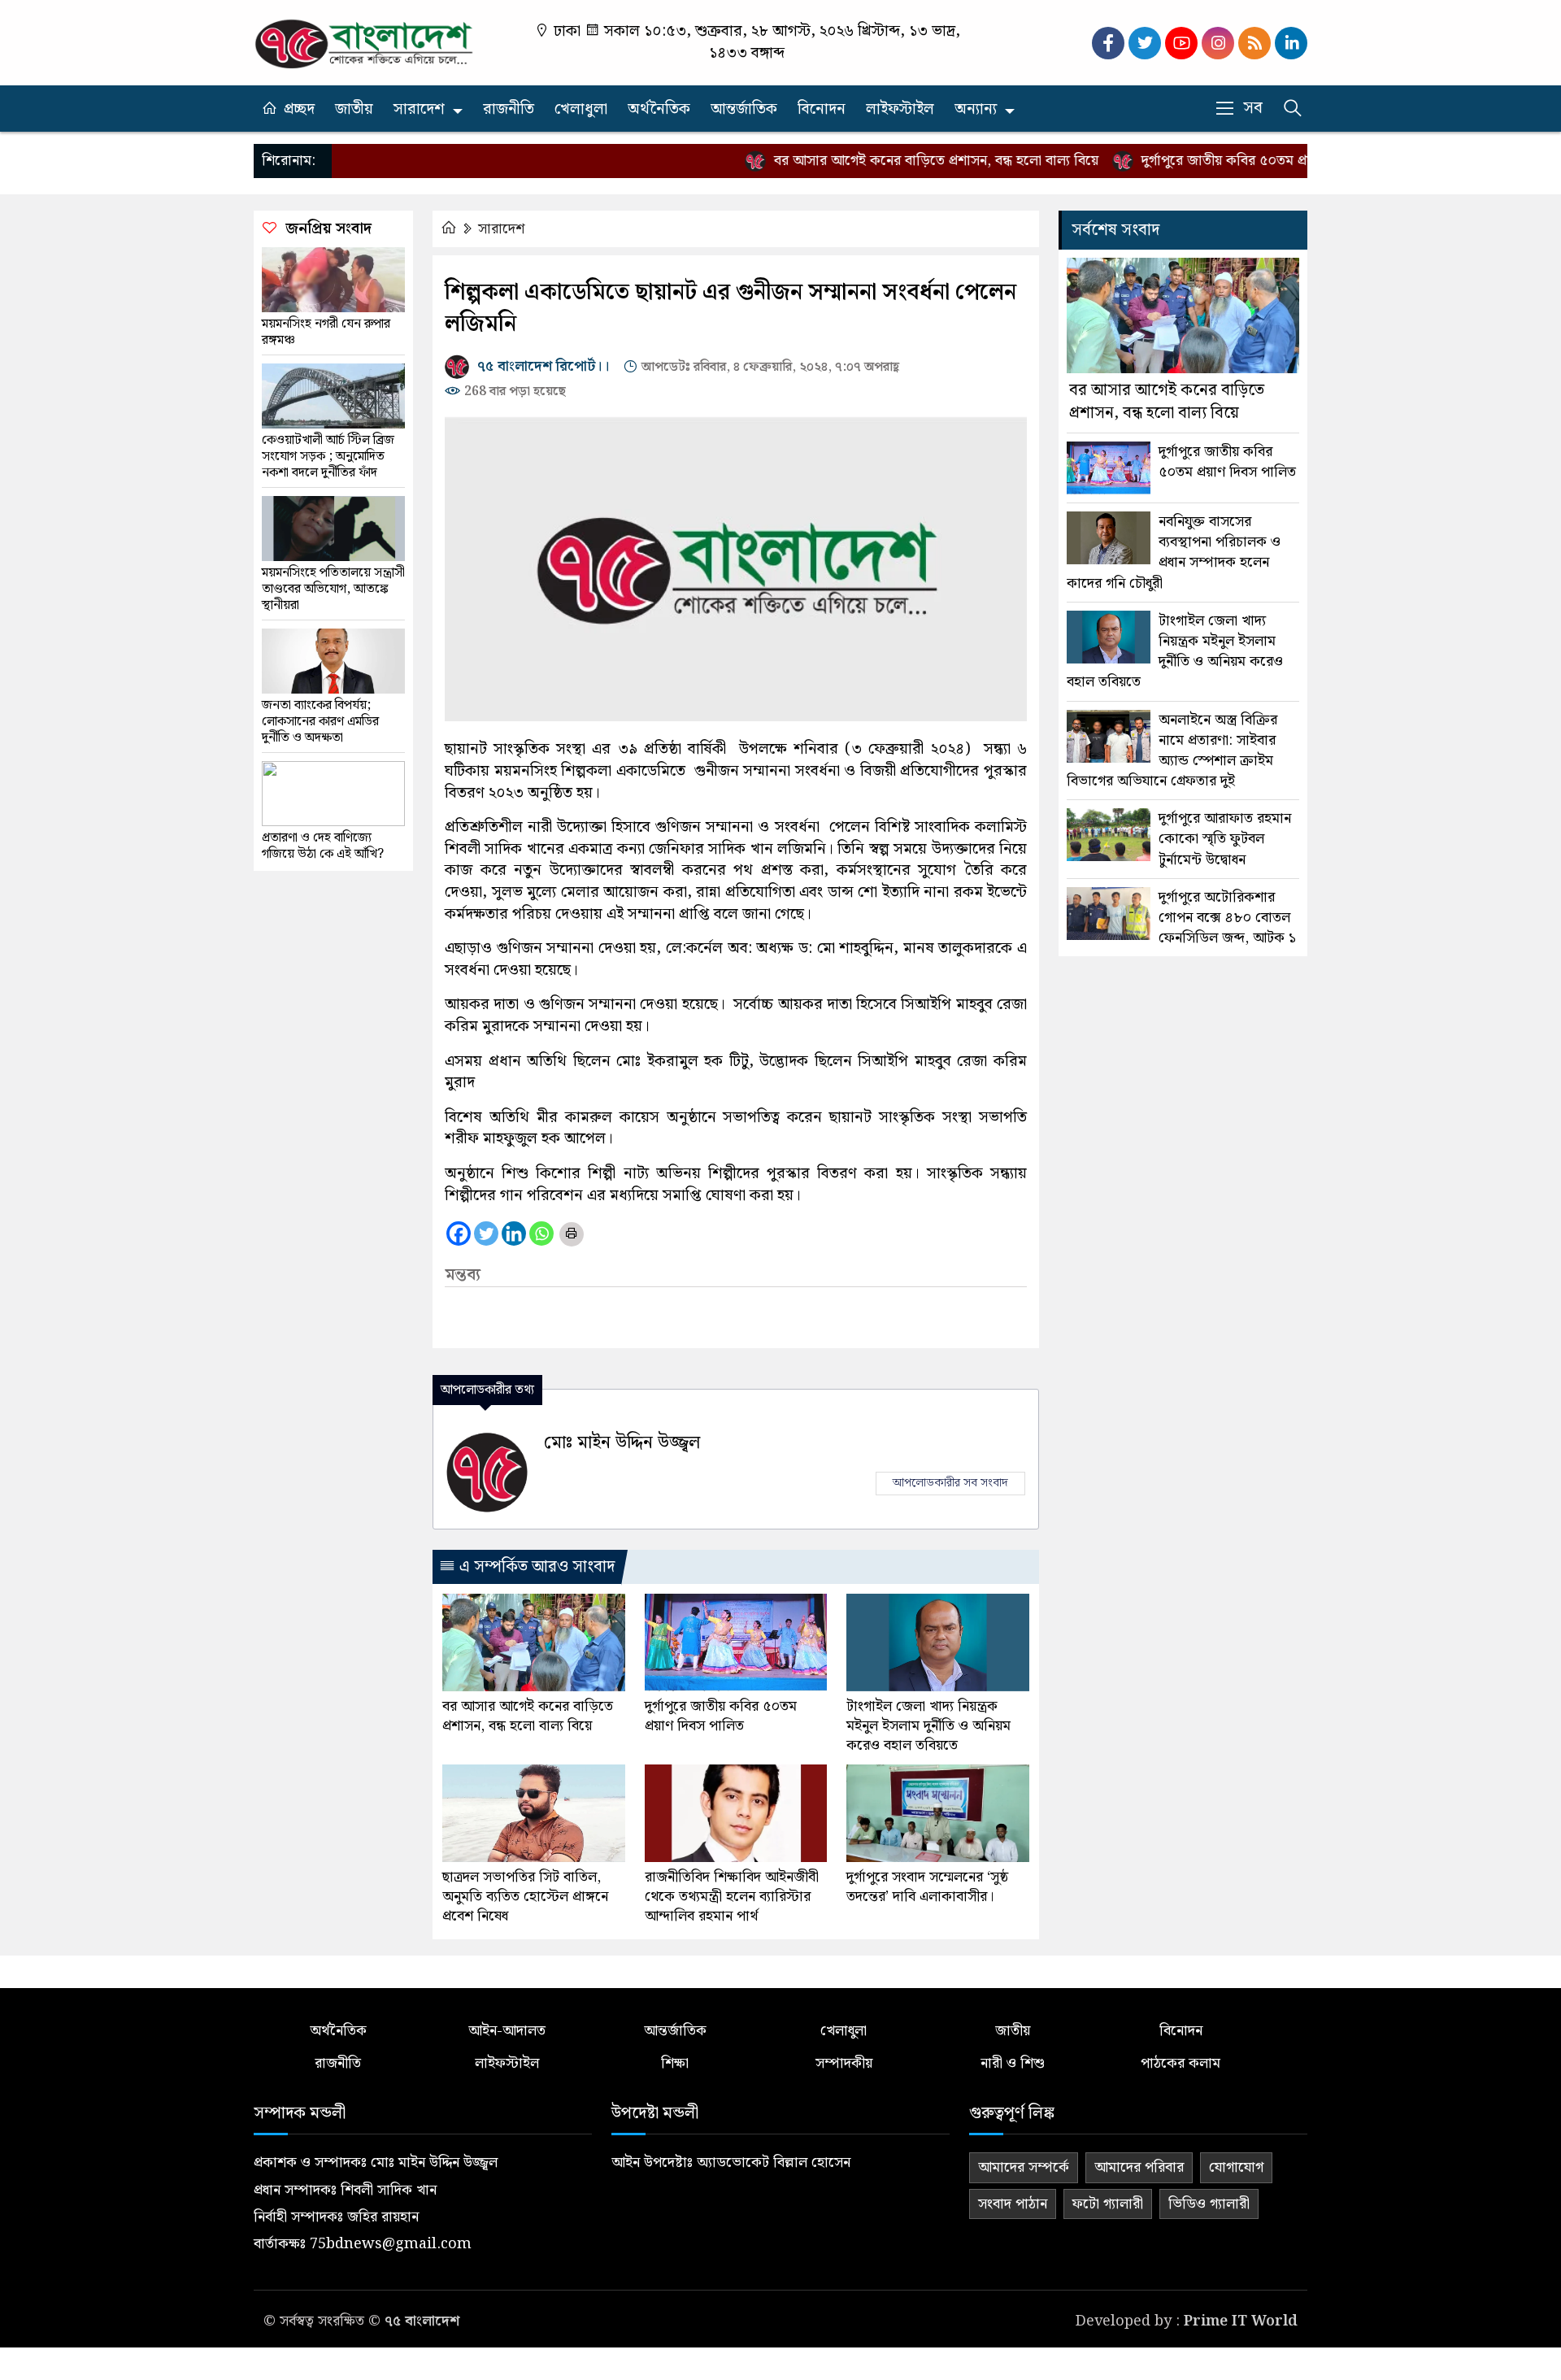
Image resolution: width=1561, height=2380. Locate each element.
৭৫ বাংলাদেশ (422, 2321)
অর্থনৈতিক (659, 109)
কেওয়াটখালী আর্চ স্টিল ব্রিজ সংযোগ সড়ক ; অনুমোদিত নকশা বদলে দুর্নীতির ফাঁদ (328, 457)
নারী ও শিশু (1013, 2063)
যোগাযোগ (1236, 2167)
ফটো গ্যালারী (1108, 2204)
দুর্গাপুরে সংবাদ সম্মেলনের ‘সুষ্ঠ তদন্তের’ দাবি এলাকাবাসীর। (927, 1887)
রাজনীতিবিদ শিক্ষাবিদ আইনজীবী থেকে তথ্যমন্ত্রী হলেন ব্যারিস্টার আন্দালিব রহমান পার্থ (732, 1897)
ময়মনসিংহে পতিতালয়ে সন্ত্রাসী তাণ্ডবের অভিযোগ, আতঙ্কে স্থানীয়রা (333, 590)
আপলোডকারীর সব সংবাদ (950, 1483)
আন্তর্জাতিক (744, 109)
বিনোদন (822, 109)
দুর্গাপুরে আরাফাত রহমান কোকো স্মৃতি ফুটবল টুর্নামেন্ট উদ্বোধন (1225, 839)
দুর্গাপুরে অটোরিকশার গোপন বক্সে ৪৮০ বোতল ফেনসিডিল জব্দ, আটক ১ (1227, 918)
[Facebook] (459, 1234)
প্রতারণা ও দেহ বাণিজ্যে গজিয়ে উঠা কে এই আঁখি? (323, 846)
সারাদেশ (419, 109)
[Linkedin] (514, 1234)
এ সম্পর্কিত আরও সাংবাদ (535, 1567)
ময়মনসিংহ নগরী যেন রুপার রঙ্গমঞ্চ (326, 333)
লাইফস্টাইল (900, 109)
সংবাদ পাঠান (1013, 2204)
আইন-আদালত (507, 2031)
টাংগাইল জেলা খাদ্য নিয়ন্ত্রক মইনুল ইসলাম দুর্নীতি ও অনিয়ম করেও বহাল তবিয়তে (928, 1726)
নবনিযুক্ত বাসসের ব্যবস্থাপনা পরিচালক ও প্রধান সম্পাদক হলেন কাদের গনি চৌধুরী (1174, 553)
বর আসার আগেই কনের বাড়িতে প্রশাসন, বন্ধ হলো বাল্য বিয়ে (890, 161)
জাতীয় (354, 109)
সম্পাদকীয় (844, 2063)
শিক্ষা (675, 2063)
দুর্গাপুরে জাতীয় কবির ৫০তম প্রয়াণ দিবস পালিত (1223, 161)
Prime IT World (1241, 2321)
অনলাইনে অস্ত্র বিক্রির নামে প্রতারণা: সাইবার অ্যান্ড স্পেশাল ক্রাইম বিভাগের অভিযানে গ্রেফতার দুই (1172, 751)
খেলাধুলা (581, 109)
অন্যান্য (976, 109)
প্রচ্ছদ (299, 109)
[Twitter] (486, 1234)
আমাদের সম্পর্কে (1024, 2167)
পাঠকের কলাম (1181, 2063)
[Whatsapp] (541, 1234)
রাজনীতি (509, 109)
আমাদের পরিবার (1139, 2167)
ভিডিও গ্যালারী (1209, 2204)
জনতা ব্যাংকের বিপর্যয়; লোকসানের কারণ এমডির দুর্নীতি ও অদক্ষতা (320, 722)
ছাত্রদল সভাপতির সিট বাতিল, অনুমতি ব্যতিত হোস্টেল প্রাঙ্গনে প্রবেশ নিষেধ (525, 1897)
